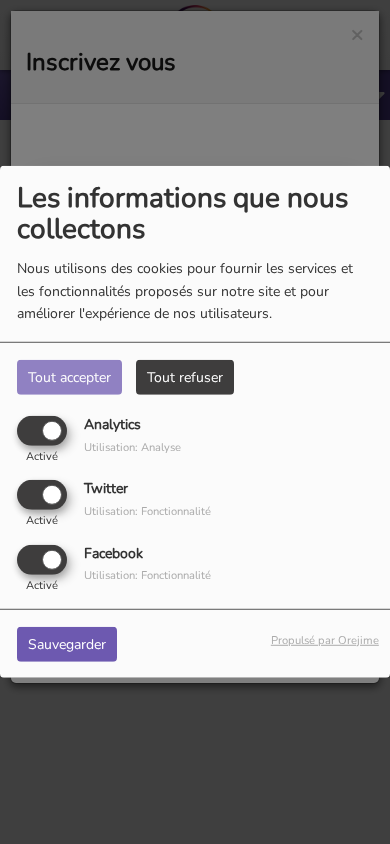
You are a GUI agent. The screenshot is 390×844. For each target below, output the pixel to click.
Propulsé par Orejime (325, 639)
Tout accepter (69, 377)
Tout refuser (185, 377)
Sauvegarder (67, 643)
